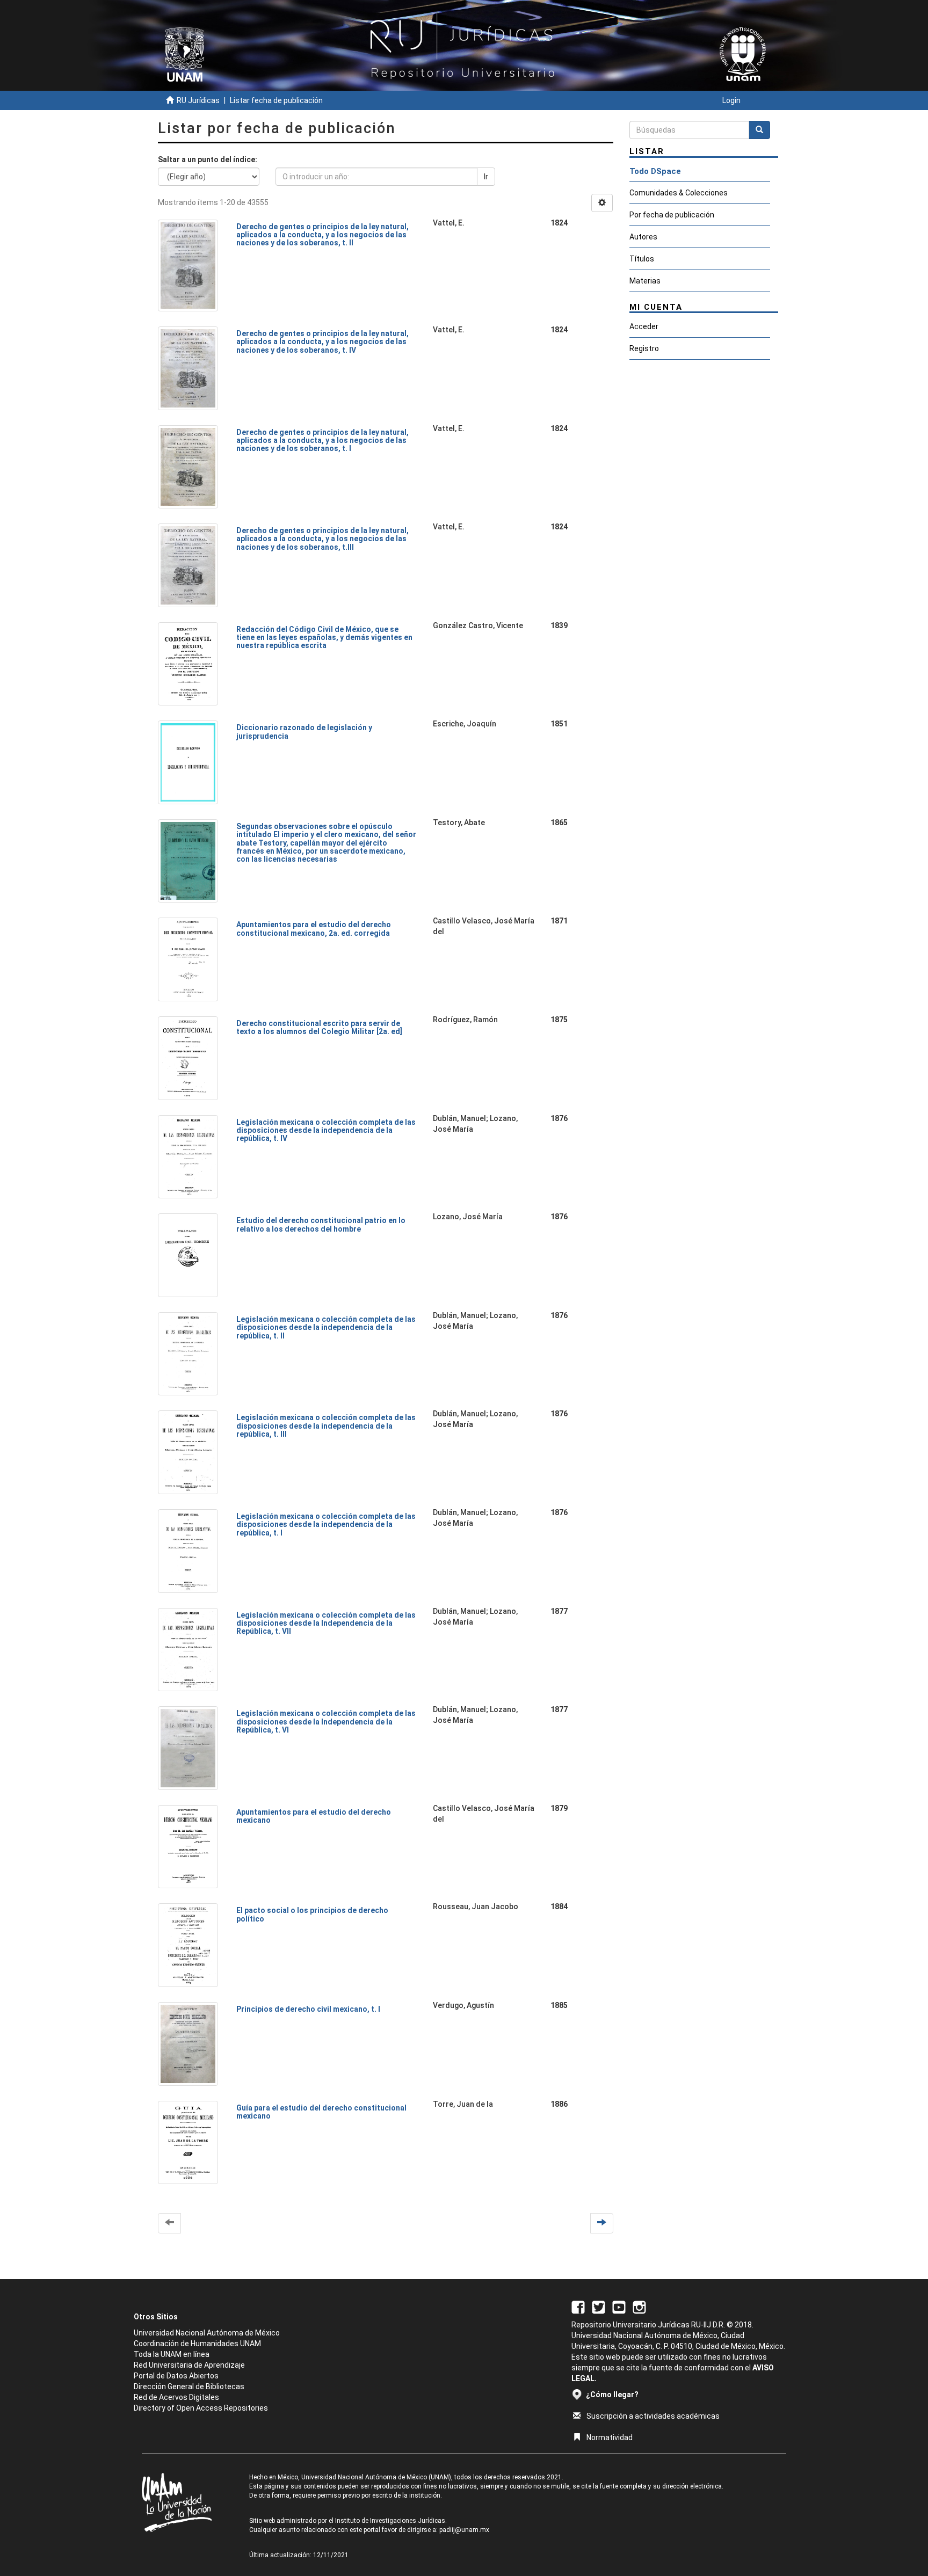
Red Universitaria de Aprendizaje (189, 2365)
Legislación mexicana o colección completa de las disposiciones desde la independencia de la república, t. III (326, 1426)
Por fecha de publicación (672, 215)
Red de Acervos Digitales (176, 2397)
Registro (644, 348)
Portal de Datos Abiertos (176, 2376)
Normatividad (610, 2437)
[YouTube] (619, 2306)
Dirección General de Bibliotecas (189, 2386)
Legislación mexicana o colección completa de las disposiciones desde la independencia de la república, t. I (326, 1525)
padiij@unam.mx (464, 2530)
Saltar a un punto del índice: (208, 159)
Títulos (642, 259)
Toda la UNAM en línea (172, 2354)
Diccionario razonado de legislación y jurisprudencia (304, 732)
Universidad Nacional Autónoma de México (207, 2333)
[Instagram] (639, 2306)
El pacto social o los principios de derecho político (312, 1914)
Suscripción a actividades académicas (653, 2416)
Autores (643, 237)
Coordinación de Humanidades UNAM (197, 2344)
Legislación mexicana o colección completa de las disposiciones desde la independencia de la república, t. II (326, 1327)
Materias (645, 281)
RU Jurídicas (198, 100)
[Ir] (759, 130)
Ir (486, 177)
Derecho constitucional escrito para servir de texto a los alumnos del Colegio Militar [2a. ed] (319, 1027)
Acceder (644, 326)
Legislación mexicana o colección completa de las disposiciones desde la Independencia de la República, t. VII (326, 1623)
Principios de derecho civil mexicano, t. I (308, 2009)
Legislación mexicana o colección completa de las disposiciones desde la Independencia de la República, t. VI (326, 1722)
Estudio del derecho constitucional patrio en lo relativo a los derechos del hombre (321, 1224)
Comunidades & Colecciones (679, 193)
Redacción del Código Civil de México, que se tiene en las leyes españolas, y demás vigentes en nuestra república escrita (324, 638)
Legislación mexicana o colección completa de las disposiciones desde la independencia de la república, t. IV (326, 1130)
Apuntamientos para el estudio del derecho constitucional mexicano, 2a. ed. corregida (314, 929)
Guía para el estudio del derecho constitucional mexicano (321, 2112)
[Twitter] (599, 2306)
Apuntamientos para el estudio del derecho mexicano (314, 1816)
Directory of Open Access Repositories (201, 2408)
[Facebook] (578, 2306)
